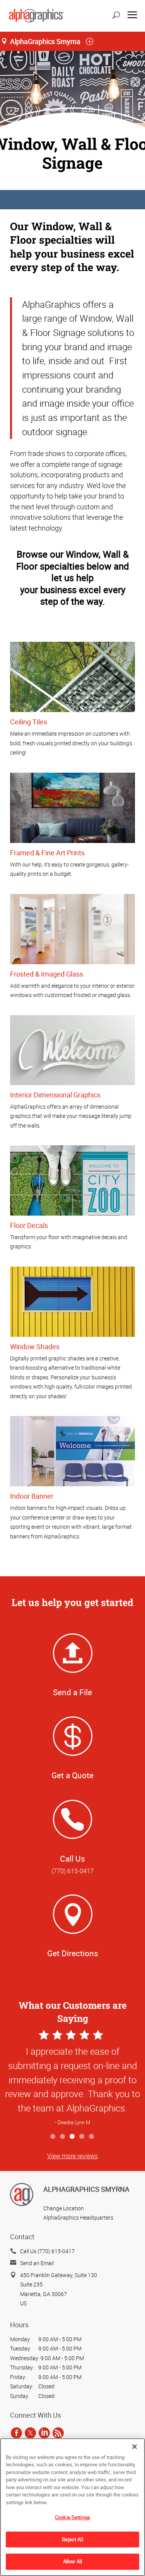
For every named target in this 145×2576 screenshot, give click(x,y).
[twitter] (30, 2433)
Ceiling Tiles (29, 722)
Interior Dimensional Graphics (55, 1095)
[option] (72, 2079)
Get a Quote (72, 1775)
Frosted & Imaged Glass (47, 974)
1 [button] (53, 2137)
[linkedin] (44, 2433)
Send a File (72, 1692)
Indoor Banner (32, 1496)
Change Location (64, 2208)
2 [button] (63, 2137)
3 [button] (72, 2137)
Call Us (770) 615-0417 (47, 2251)
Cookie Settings (72, 2517)
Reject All (72, 2539)
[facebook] (16, 2433)
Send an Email (37, 2263)
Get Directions (73, 1953)
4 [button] (82, 2137)
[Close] (135, 2447)
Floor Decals (29, 1225)
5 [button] (92, 2137)
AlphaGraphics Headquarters (78, 2217)
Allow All (72, 2561)
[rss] (58, 2433)
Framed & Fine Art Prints (47, 853)
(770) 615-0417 (72, 1871)
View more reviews (72, 2156)
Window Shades (35, 1347)
